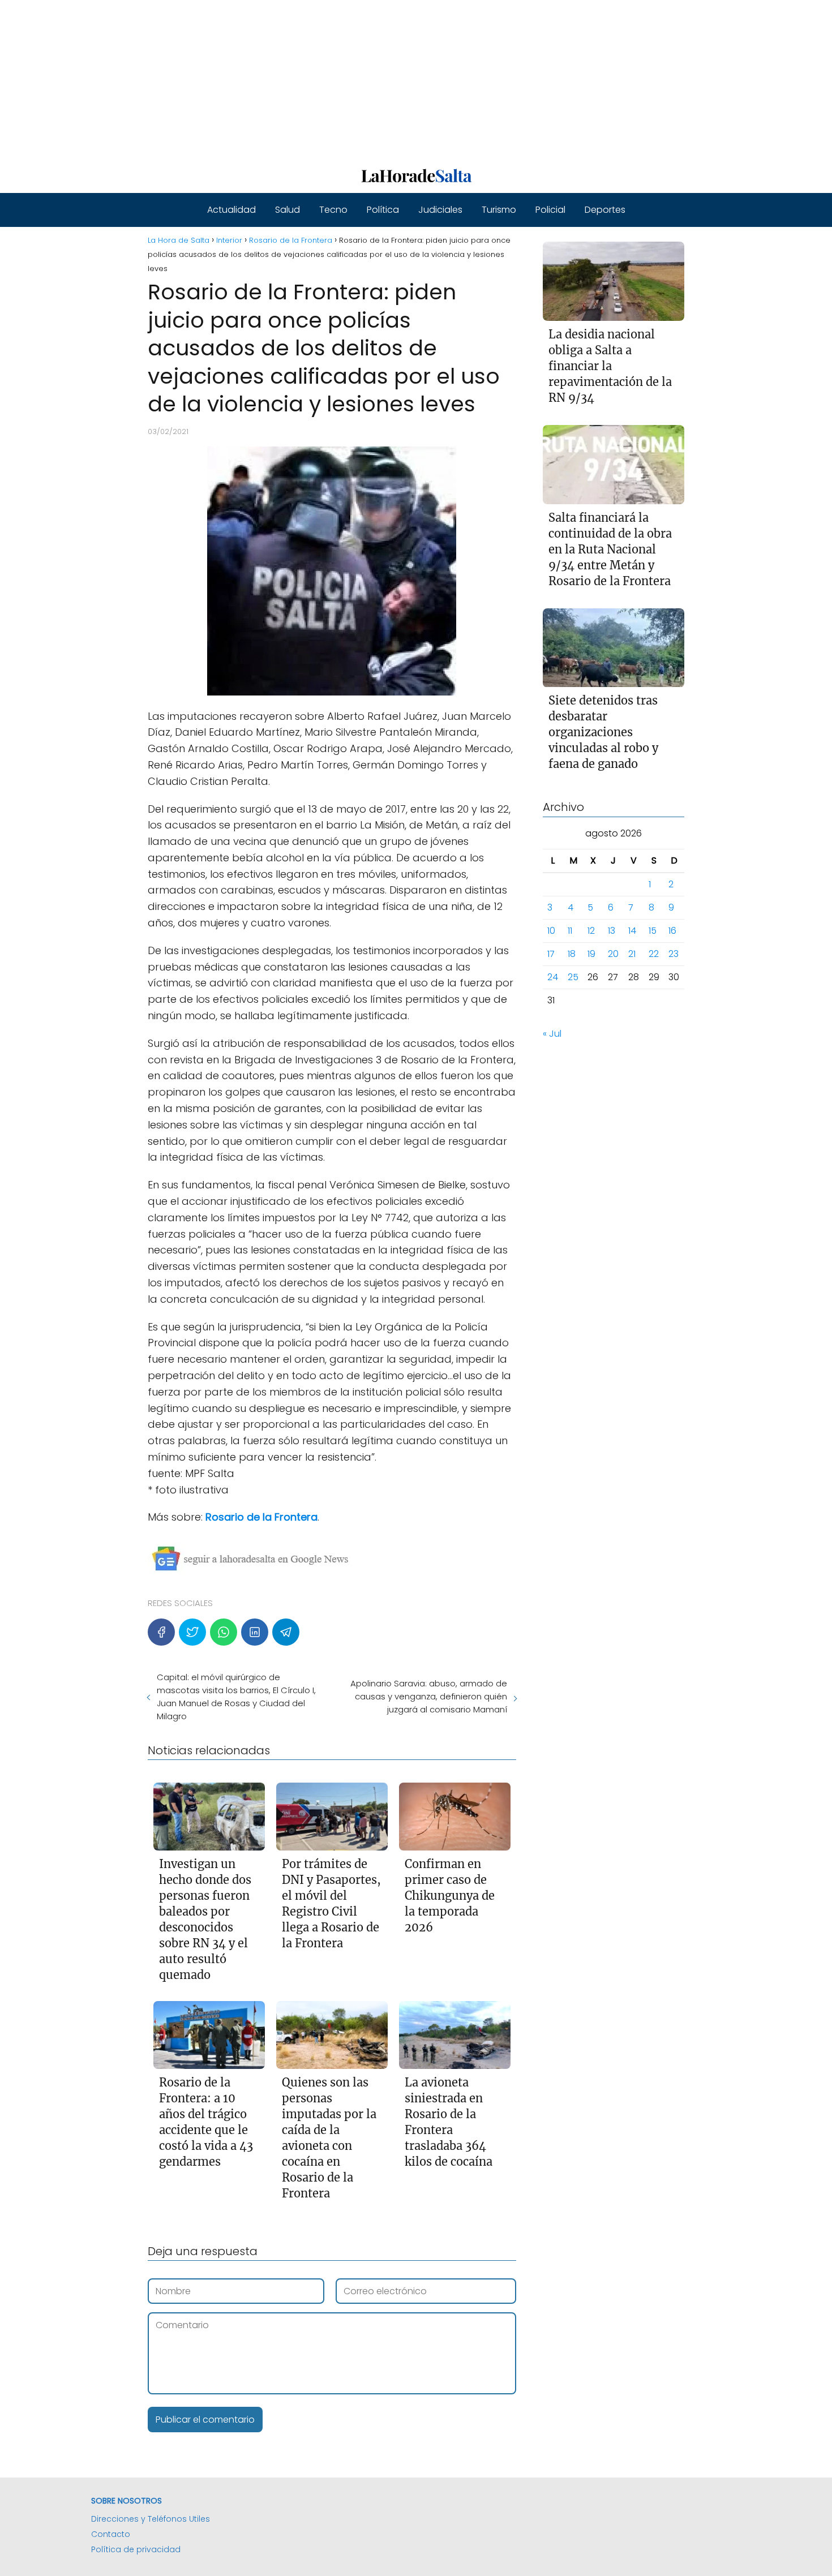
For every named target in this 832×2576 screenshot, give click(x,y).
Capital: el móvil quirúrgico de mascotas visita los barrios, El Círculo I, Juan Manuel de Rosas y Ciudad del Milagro (236, 1697)
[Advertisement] (340, 79)
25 (573, 978)
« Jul (552, 1034)
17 (551, 954)
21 (632, 954)
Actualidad (231, 210)
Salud (288, 210)
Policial (550, 210)
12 (591, 931)
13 (612, 931)
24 (553, 978)
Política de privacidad (136, 2549)
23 (674, 954)
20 (613, 954)
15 (653, 931)
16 (672, 931)
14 (632, 931)
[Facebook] (161, 1632)
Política (383, 210)
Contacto (111, 2534)
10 (551, 931)
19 (591, 954)
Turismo (499, 210)
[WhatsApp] (224, 1632)
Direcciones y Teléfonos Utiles (151, 2519)
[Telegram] (286, 1632)
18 (572, 954)
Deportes (605, 210)
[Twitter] (192, 1632)
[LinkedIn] (255, 1632)
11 (570, 931)
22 (654, 954)
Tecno (333, 210)
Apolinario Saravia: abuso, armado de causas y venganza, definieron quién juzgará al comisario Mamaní (428, 1696)
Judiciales (440, 210)
